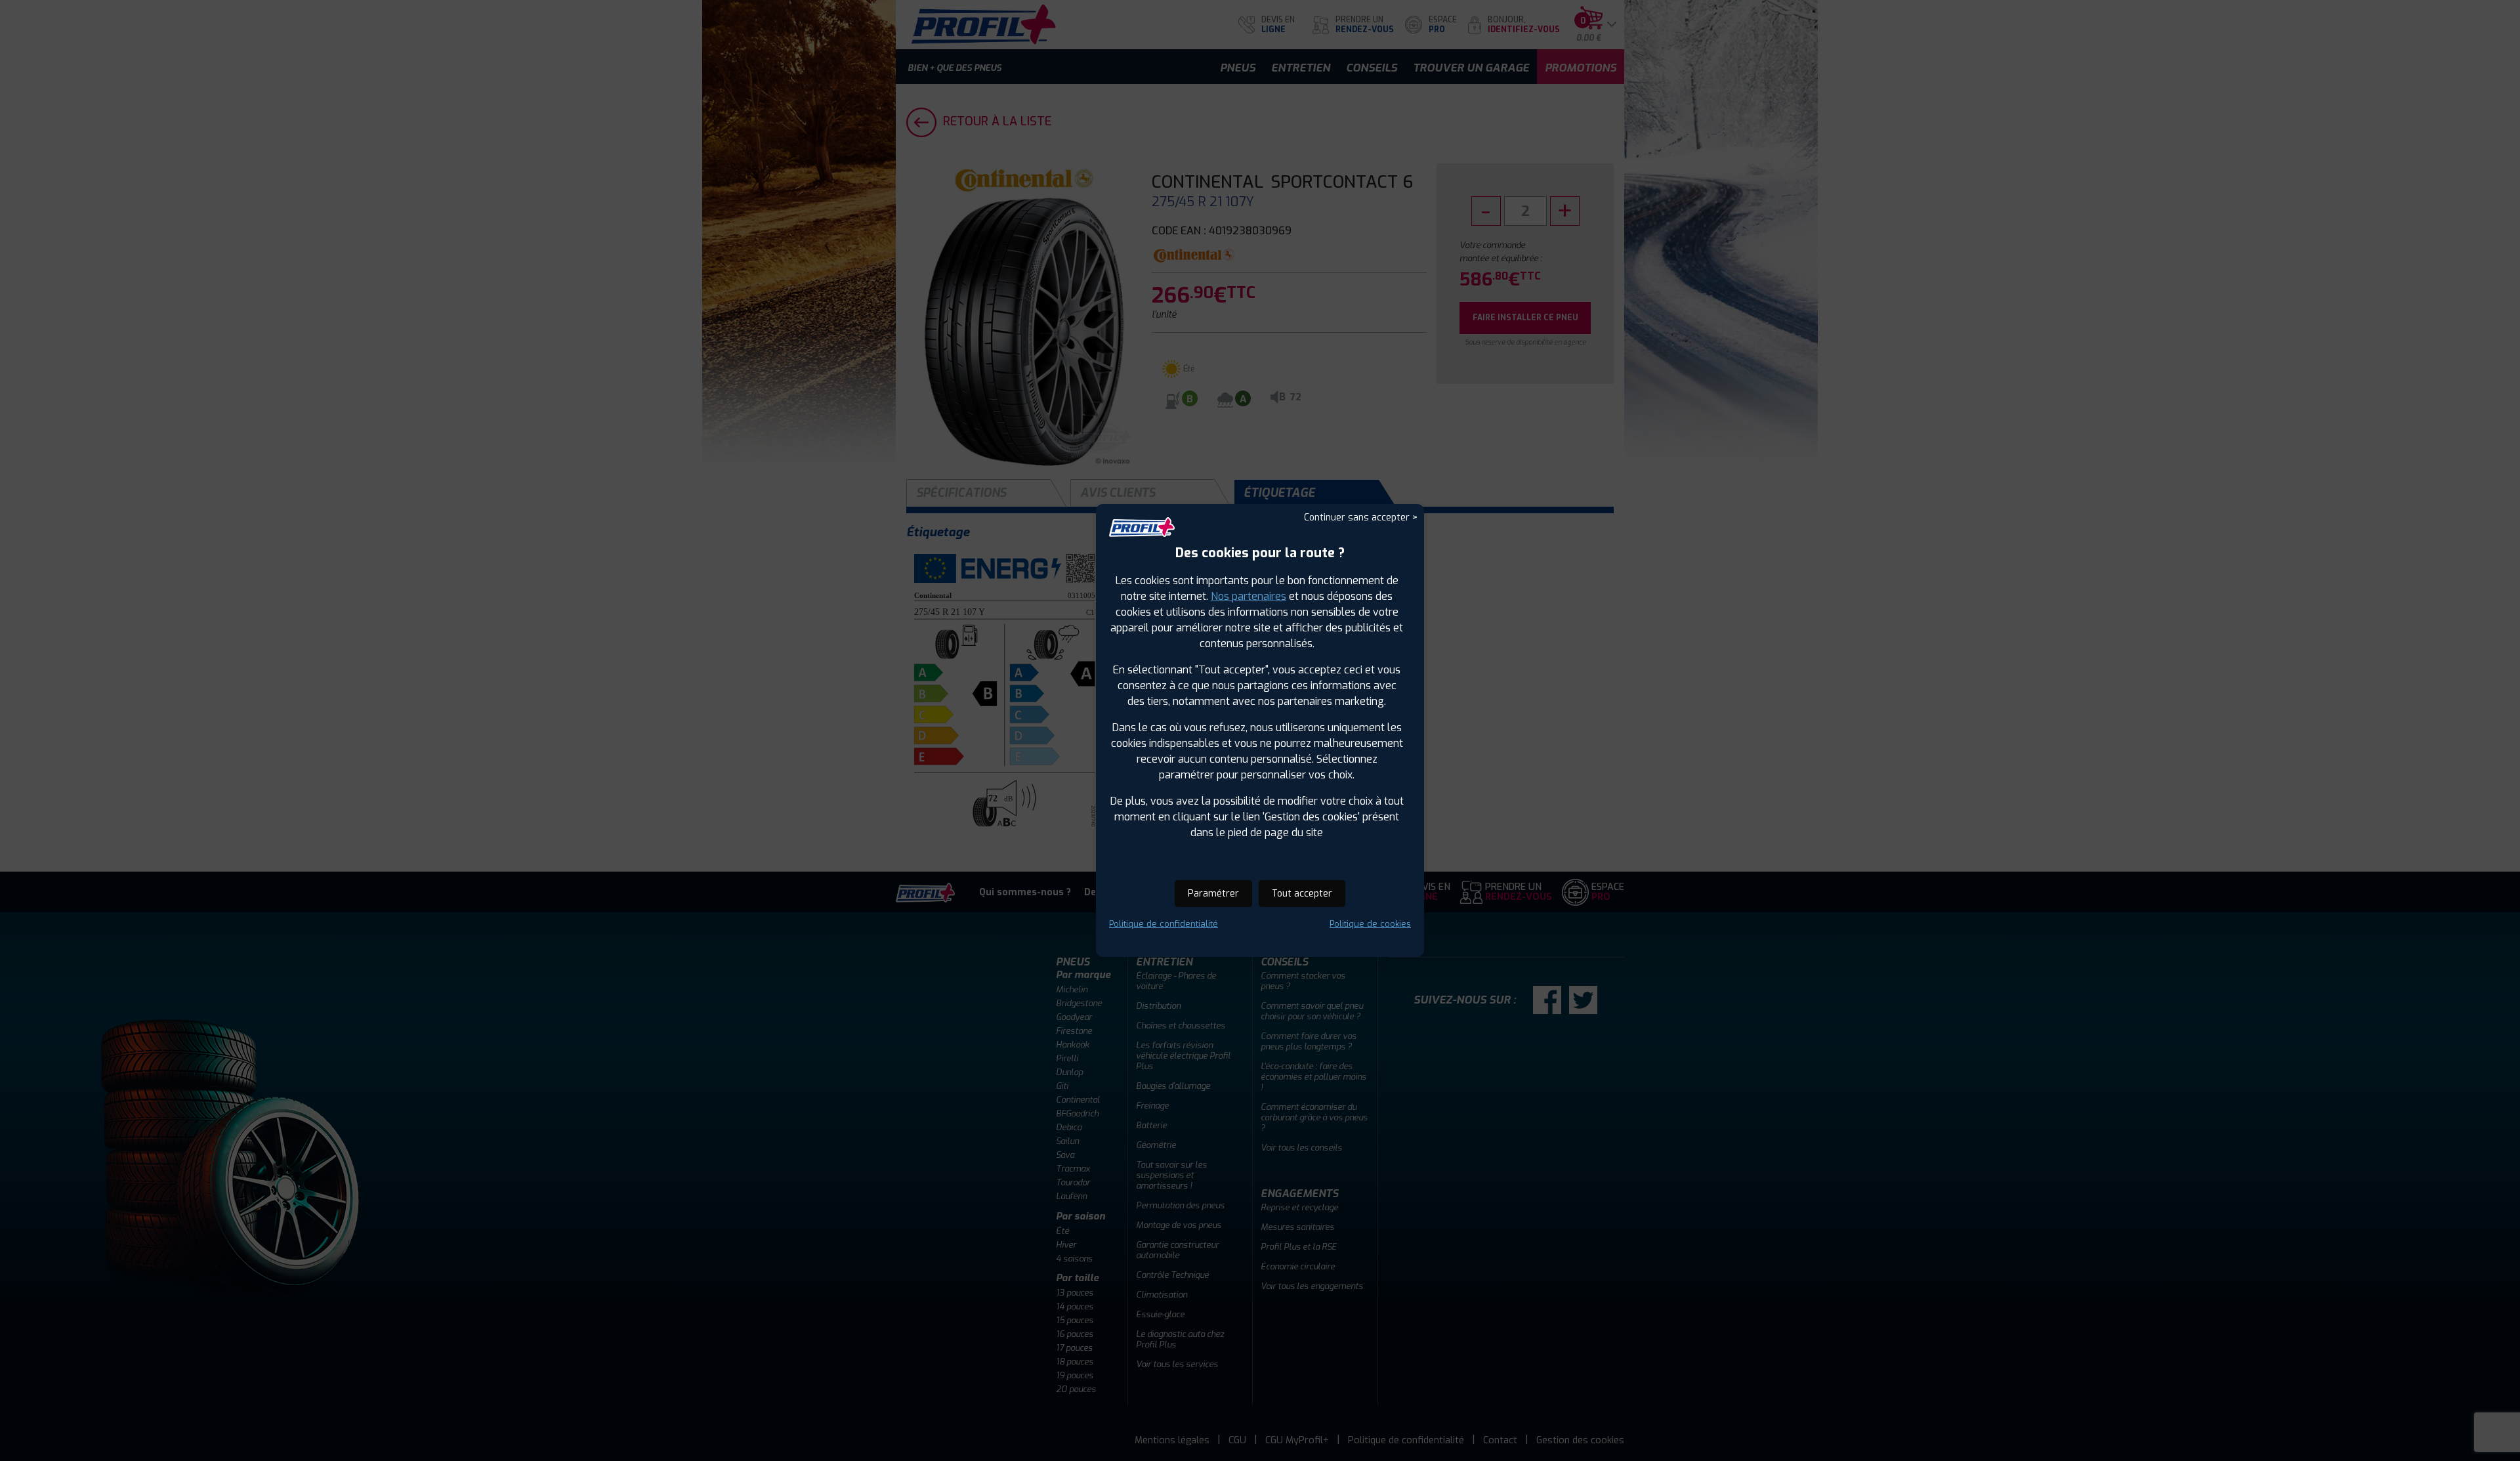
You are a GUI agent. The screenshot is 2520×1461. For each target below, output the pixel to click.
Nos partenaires (1249, 596)
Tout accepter (1302, 894)
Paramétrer (1213, 894)
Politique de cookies (1370, 924)
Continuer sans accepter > (1361, 518)
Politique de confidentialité (1164, 924)
